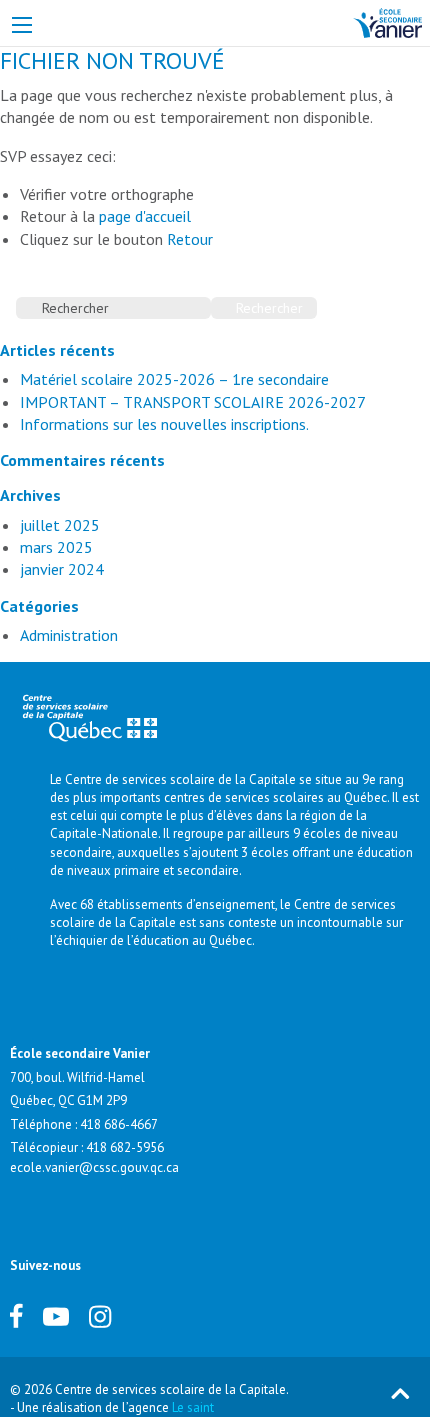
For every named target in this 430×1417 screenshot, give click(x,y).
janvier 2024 (62, 569)
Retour (190, 239)
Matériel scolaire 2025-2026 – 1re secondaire (174, 379)
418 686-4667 (119, 1124)
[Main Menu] (22, 25)
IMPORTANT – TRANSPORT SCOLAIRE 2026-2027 (193, 402)
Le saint (193, 1407)
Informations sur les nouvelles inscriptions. (164, 424)
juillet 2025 (60, 525)
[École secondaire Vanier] (387, 21)
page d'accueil (145, 216)
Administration (69, 635)
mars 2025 (56, 547)
